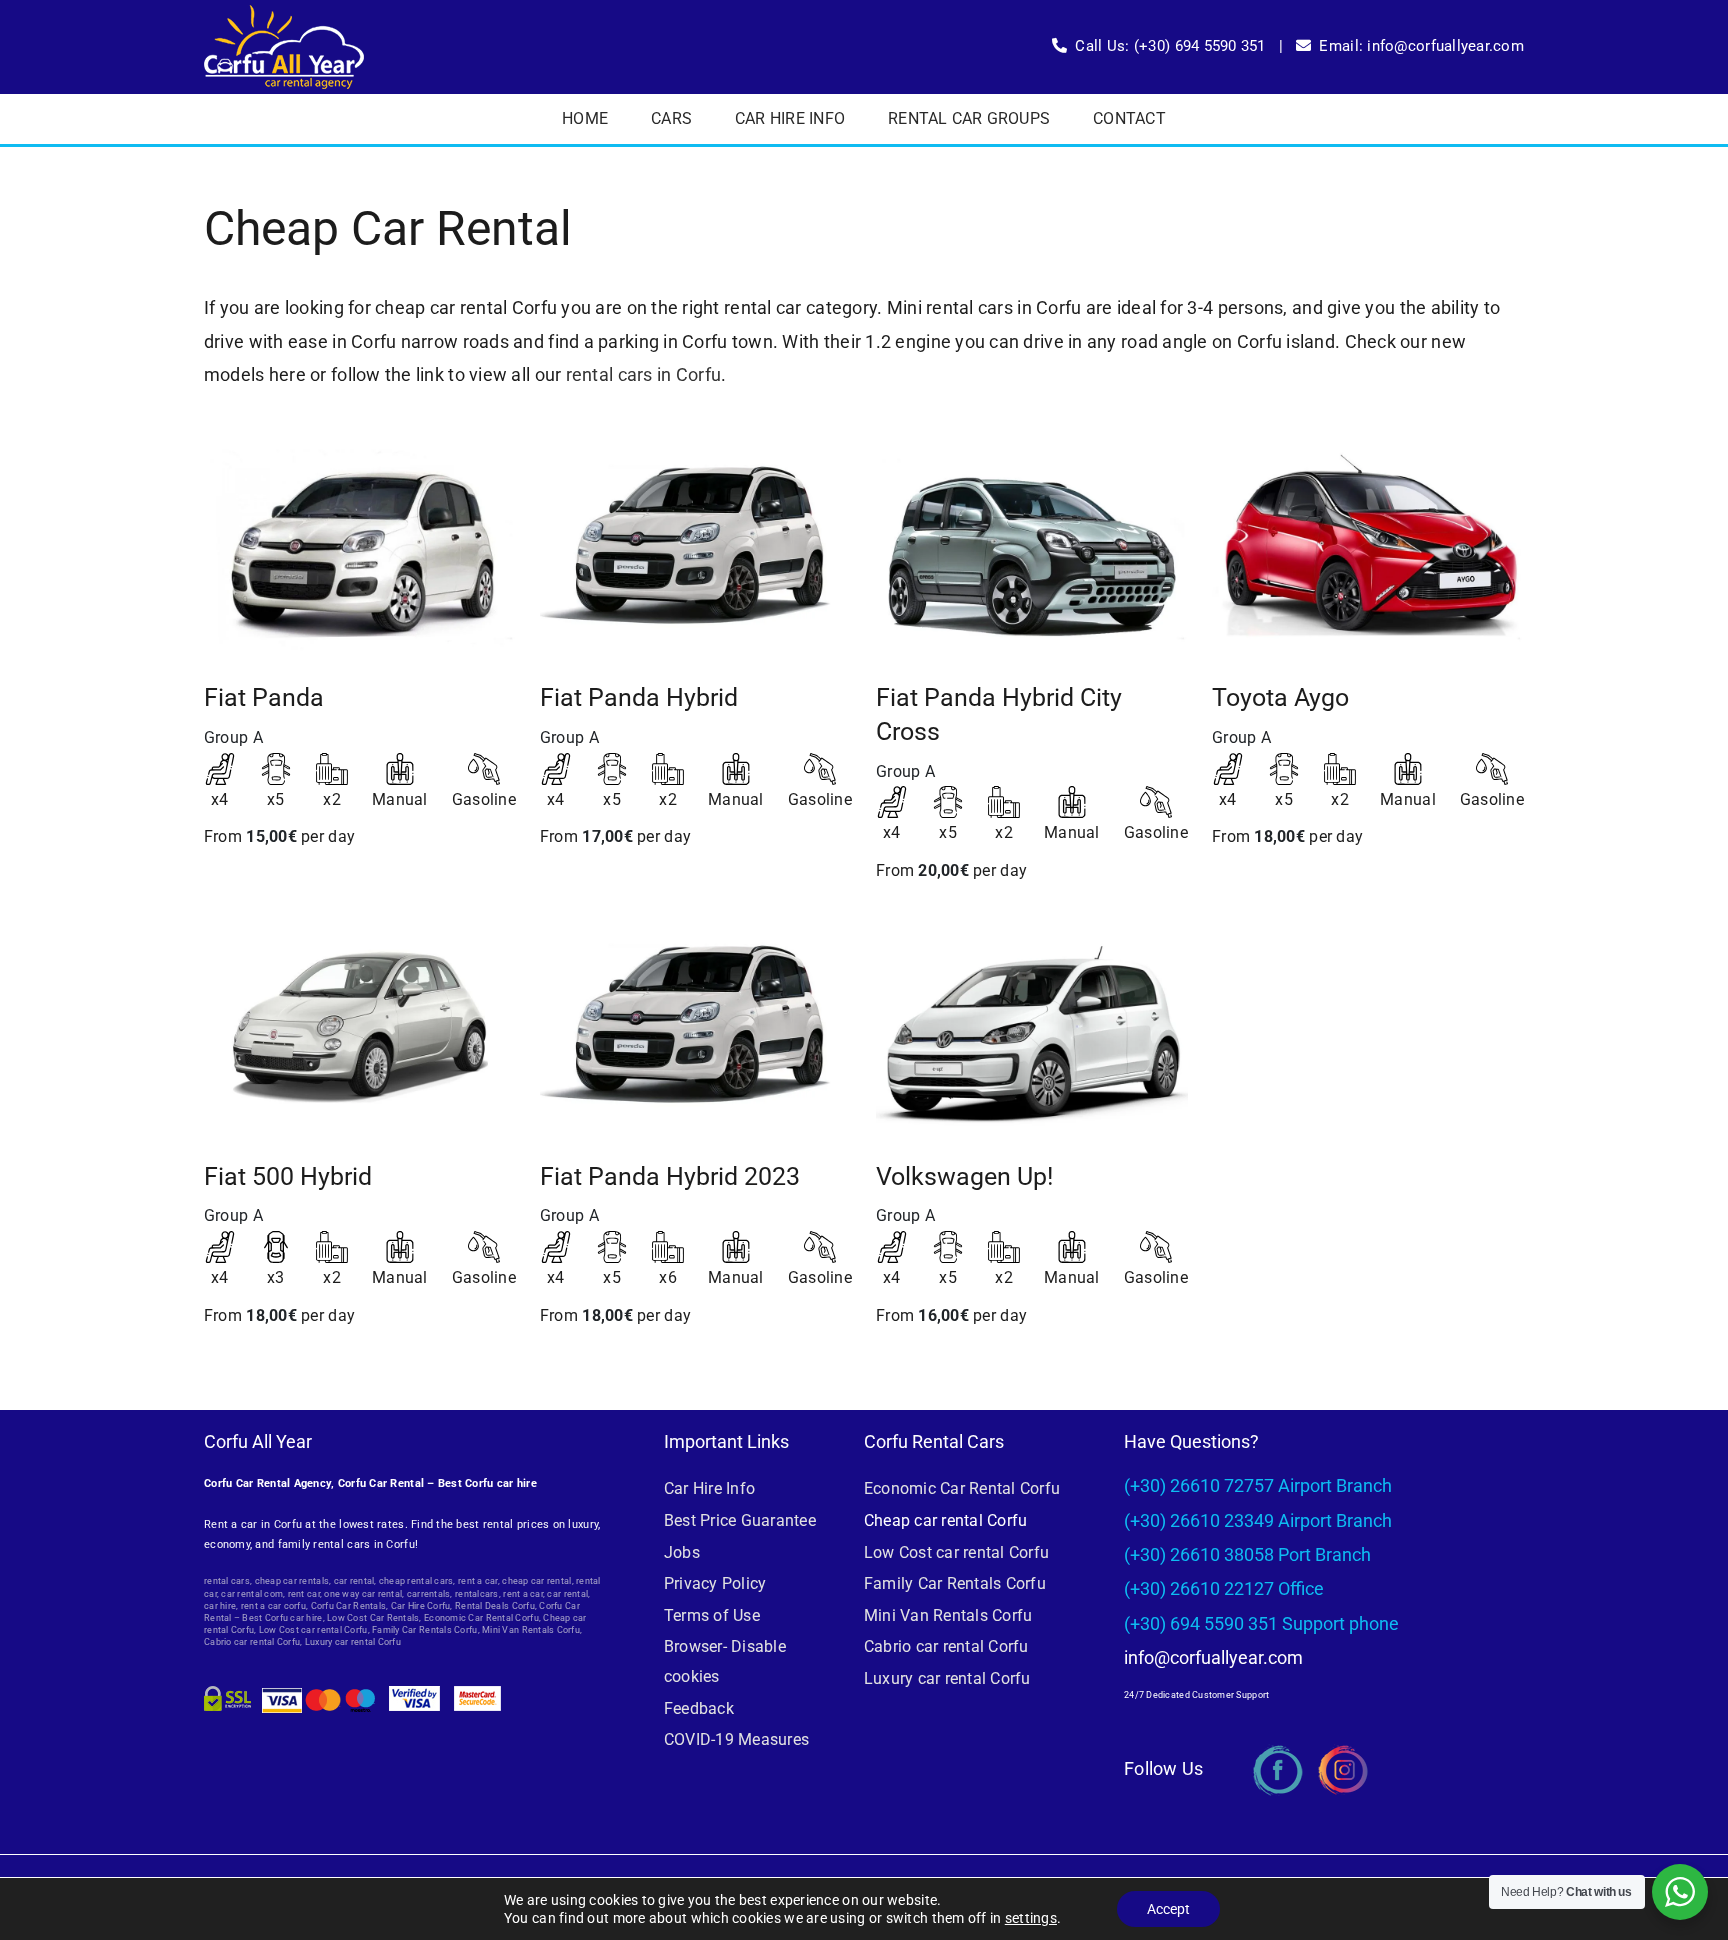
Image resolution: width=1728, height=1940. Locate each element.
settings (1031, 1918)
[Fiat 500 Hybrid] (360, 1027)
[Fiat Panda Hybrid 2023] (696, 1027)
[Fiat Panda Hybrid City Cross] (1032, 548)
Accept (1168, 1909)
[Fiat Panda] (360, 548)
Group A (233, 737)
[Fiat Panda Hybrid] (696, 548)
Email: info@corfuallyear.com (1421, 46)
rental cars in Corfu (643, 374)
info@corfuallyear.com (1213, 1657)
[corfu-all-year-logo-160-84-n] (284, 13)
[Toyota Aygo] (1368, 548)
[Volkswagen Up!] (1032, 1027)
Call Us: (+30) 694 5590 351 (1170, 46)
